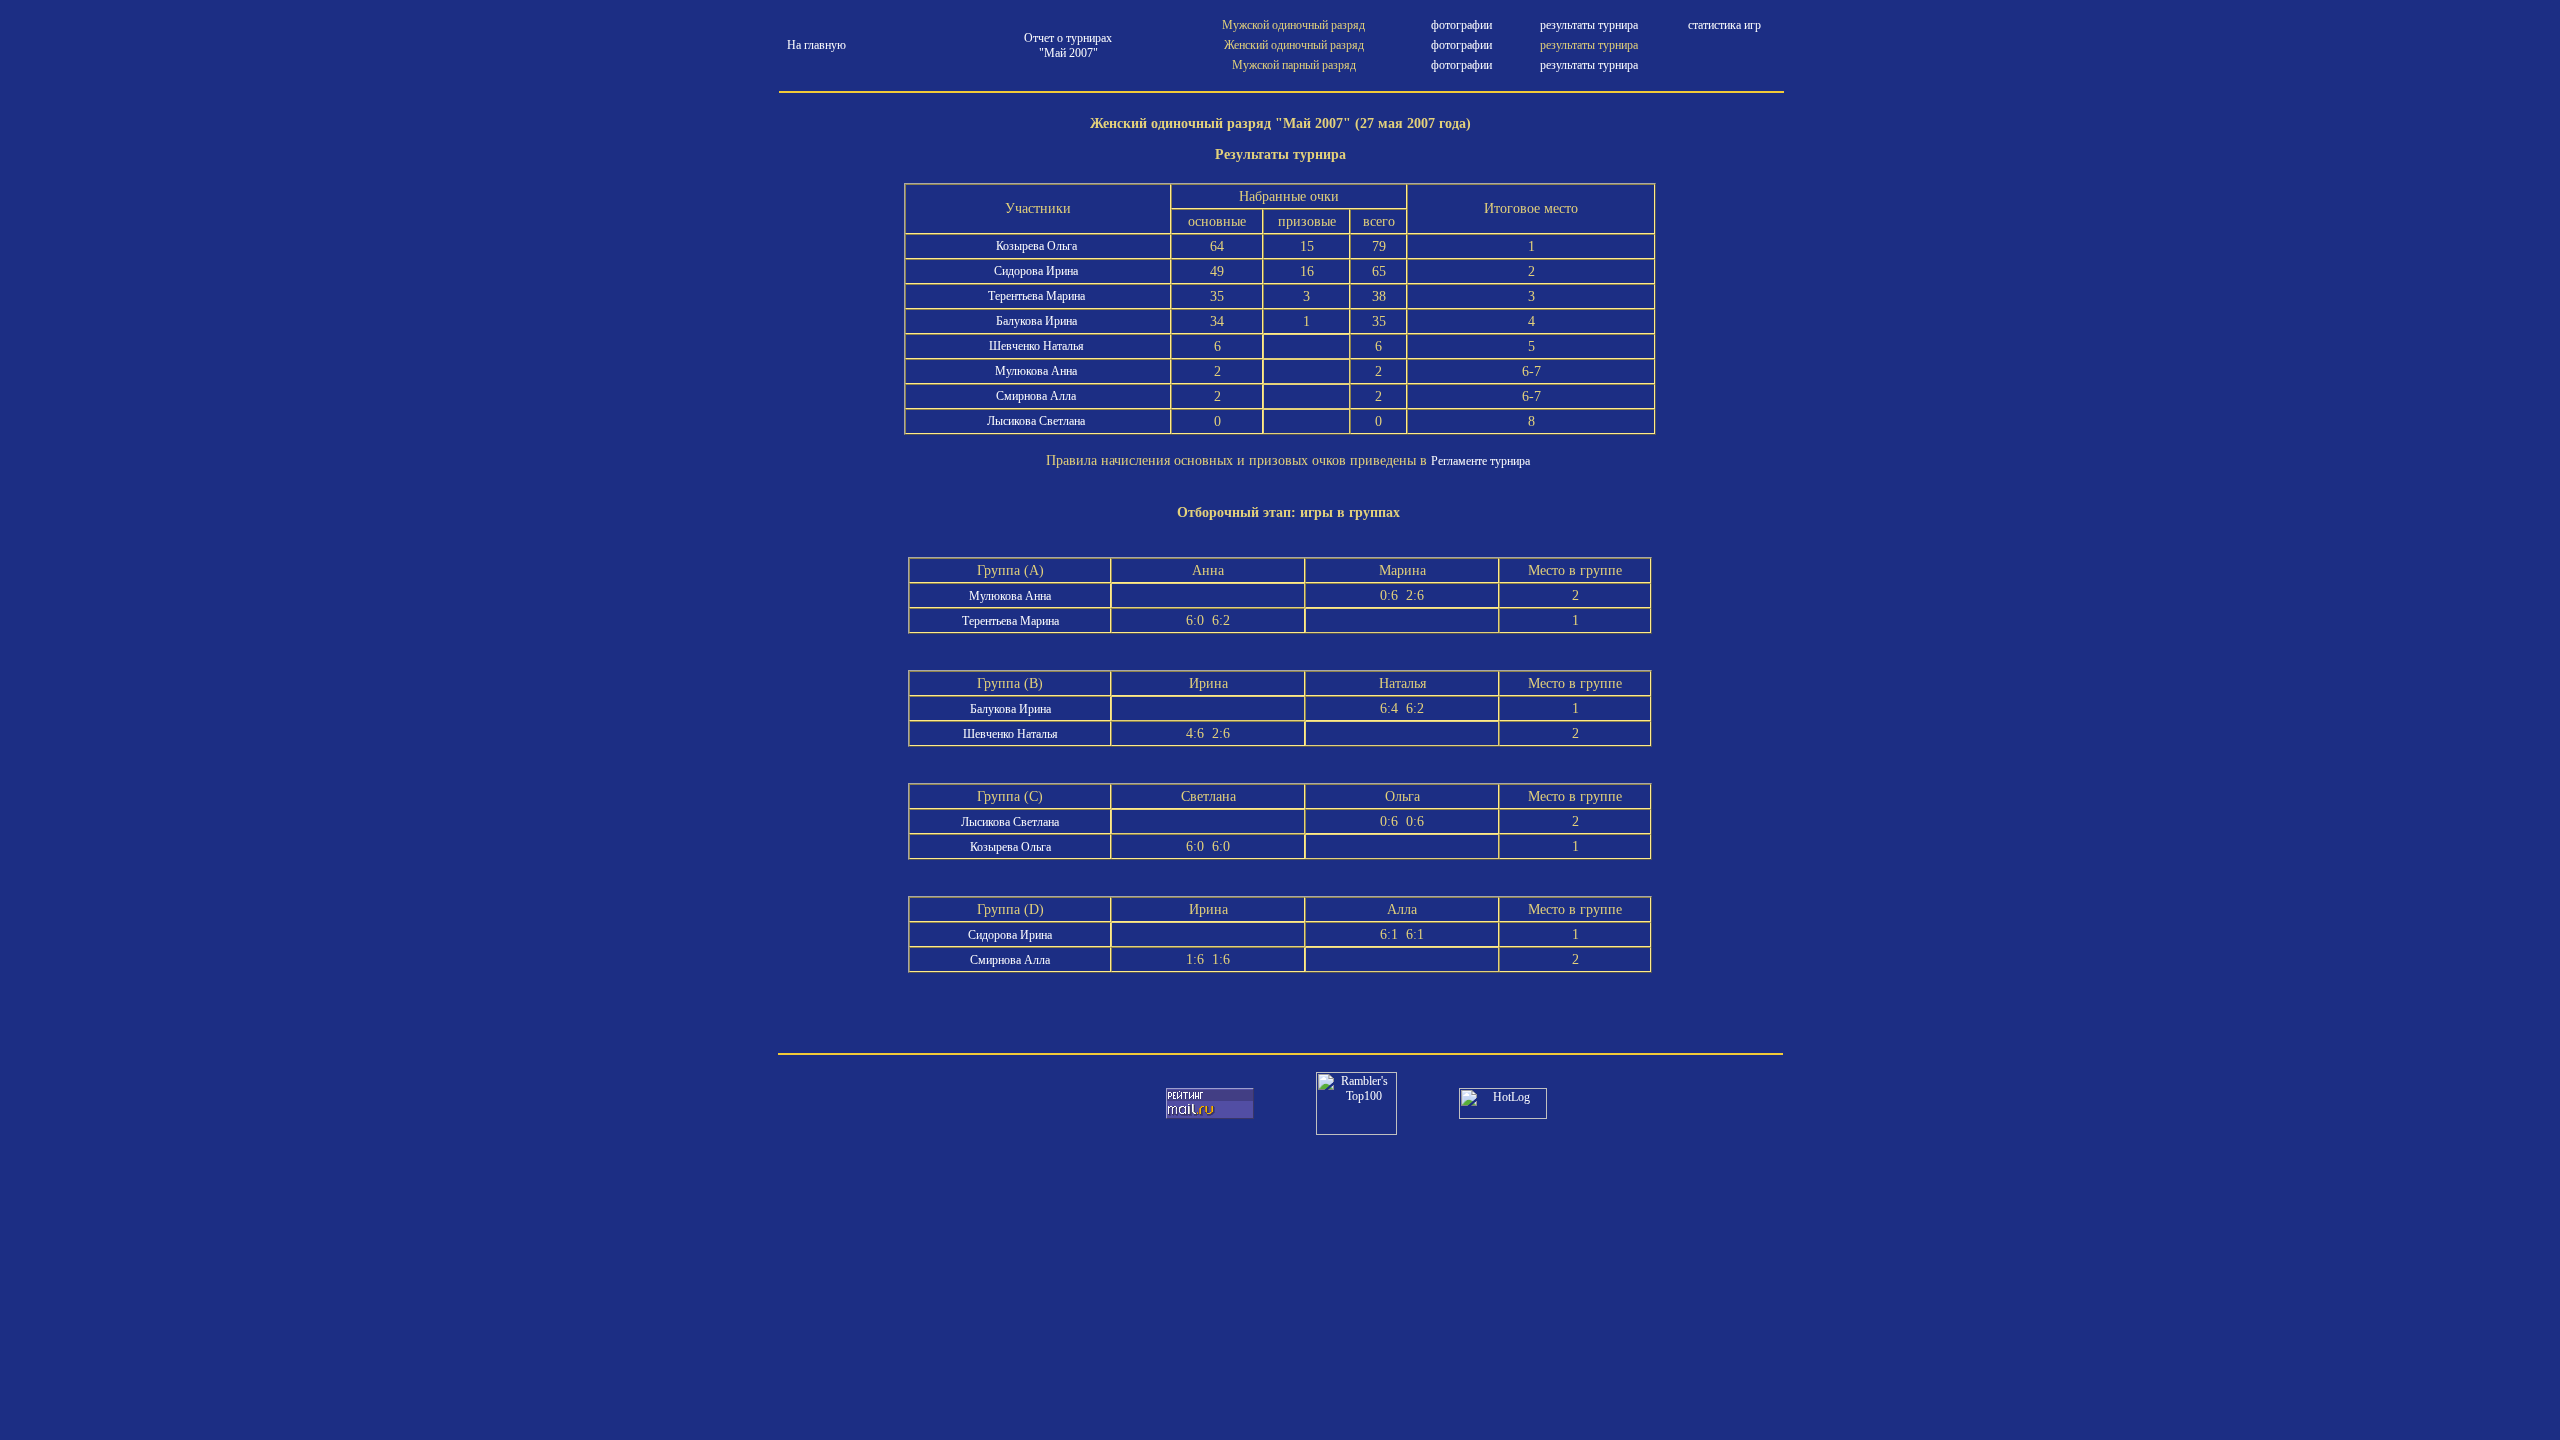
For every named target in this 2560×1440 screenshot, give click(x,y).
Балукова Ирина (1038, 321)
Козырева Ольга (1038, 246)
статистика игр (1724, 25)
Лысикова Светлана (1037, 421)
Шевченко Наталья (1038, 346)
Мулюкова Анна (1037, 371)
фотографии (1461, 25)
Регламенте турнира (1480, 461)
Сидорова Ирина (1037, 271)
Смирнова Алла (1037, 396)
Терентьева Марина (1038, 296)
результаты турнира (1589, 25)
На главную (816, 45)
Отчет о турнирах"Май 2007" (1068, 45)
